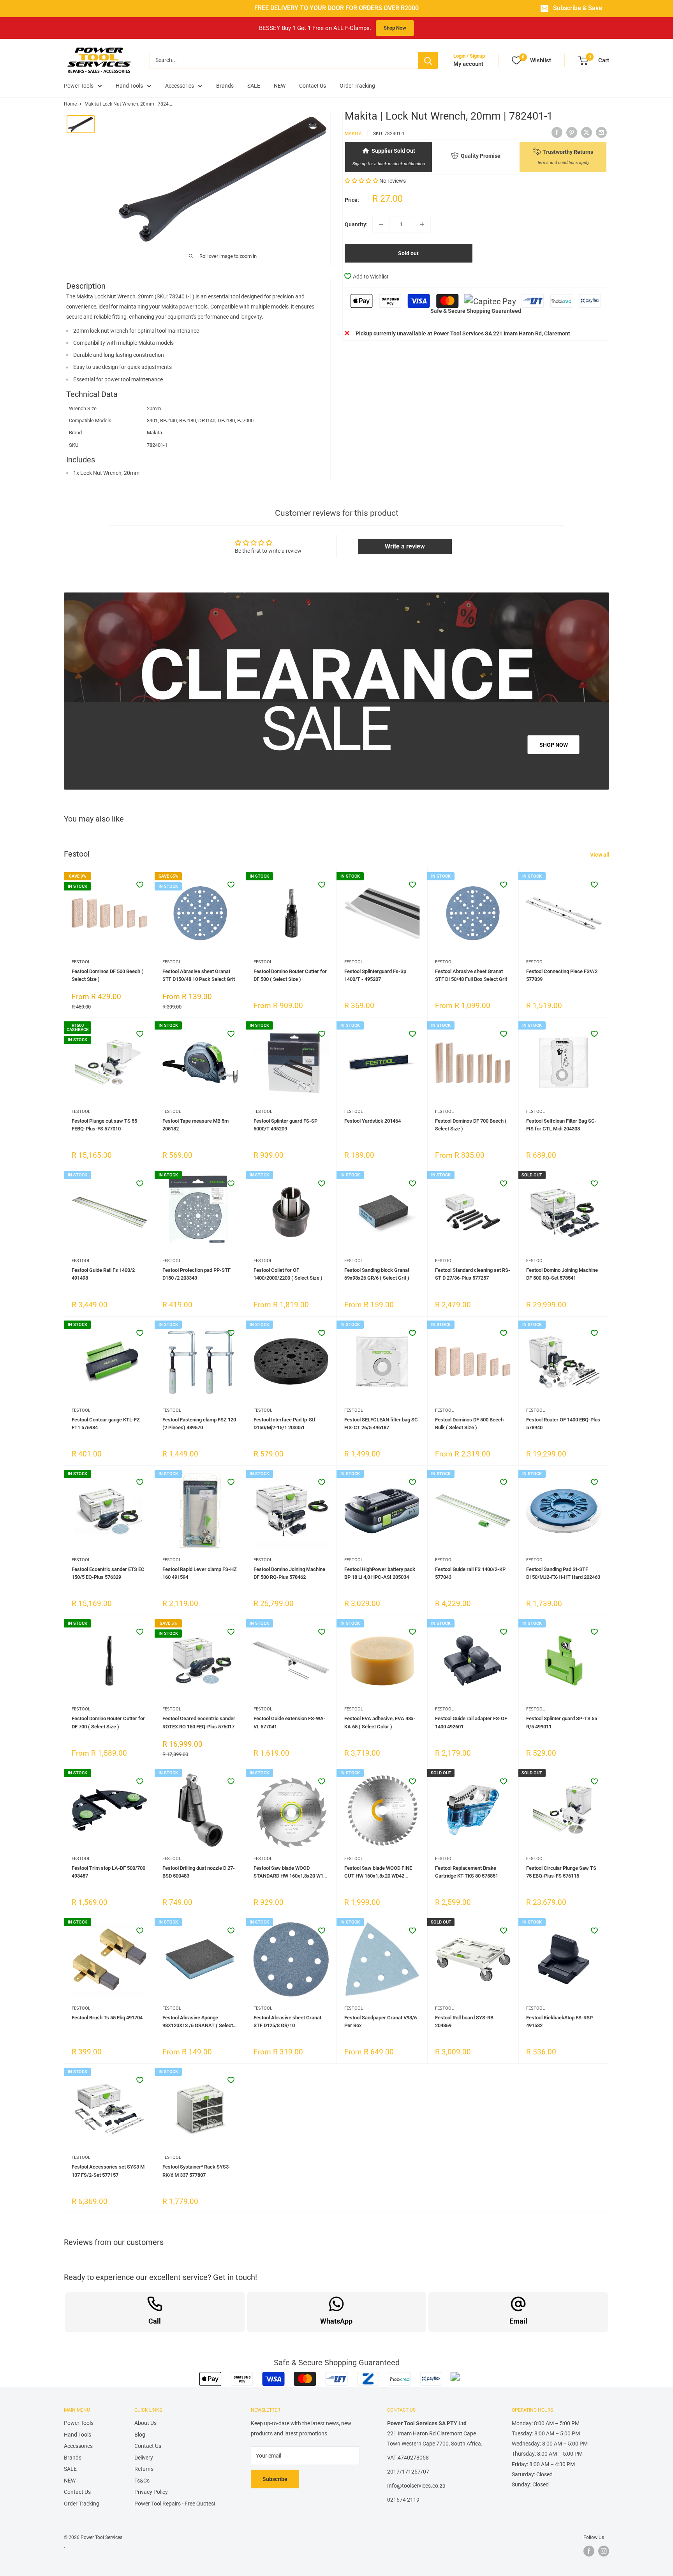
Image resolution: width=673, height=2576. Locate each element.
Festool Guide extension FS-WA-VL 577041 (290, 1722)
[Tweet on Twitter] (587, 132)
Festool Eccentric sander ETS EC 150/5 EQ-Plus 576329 (108, 1573)
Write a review (405, 546)
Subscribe (275, 2479)
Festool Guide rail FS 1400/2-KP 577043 (470, 1573)
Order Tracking (357, 86)
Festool (81, 962)
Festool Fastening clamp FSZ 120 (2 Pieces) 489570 (199, 1424)
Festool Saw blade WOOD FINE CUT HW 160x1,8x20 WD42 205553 (378, 1872)
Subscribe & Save (578, 8)
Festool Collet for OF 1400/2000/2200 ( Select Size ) (288, 1274)
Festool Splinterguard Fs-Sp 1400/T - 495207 (375, 975)
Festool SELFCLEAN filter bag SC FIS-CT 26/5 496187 (381, 1424)
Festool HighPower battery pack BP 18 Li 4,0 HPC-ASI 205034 (380, 1573)
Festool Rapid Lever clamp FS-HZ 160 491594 (200, 1573)
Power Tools (79, 86)
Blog (140, 2435)
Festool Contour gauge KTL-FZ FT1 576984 (106, 1424)
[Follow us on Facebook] (589, 2551)
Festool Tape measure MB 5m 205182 (196, 1125)
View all (600, 855)
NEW (280, 86)
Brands (225, 86)
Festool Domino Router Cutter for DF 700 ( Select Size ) (108, 1722)
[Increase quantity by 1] (422, 224)
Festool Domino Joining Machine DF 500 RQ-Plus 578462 (289, 1573)
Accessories (180, 86)
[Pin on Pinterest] (572, 132)
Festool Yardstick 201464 (373, 1121)
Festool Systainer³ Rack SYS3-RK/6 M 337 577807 (196, 2171)
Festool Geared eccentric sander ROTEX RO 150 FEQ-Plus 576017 (199, 1722)
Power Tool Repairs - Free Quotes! (175, 2504)
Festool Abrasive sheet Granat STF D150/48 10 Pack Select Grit (199, 975)
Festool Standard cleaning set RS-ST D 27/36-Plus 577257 (473, 1274)
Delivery (144, 2458)
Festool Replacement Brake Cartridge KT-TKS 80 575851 (467, 1872)
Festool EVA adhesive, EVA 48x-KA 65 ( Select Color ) (380, 1722)
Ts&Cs (142, 2481)
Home (70, 104)
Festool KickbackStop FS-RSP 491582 (559, 2021)
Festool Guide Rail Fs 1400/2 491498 (103, 1274)
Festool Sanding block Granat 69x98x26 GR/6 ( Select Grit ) (377, 1274)
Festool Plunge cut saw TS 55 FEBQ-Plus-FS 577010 (104, 1125)
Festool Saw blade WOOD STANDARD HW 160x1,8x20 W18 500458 (290, 1872)
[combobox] (284, 60)
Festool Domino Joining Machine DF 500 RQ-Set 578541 (562, 1274)
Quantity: (356, 224)
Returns (144, 2469)
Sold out (408, 253)
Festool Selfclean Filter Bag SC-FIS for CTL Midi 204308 (561, 1125)
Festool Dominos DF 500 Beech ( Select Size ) (107, 975)
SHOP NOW (554, 745)
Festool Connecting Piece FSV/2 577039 (562, 975)
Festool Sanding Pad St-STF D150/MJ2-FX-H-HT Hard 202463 (563, 1573)
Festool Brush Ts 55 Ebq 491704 (107, 2018)
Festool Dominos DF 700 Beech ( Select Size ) (471, 1125)
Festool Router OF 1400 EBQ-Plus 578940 (563, 1424)
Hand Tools (129, 86)
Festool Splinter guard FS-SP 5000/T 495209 (285, 1125)
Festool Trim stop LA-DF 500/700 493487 (108, 1872)
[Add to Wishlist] (140, 885)
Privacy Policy (151, 2492)
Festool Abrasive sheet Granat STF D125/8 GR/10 (287, 2021)
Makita (353, 133)
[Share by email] (601, 132)
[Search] (428, 60)
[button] (361, 180)
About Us (145, 2423)
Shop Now (395, 28)
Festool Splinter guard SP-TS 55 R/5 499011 (562, 1722)
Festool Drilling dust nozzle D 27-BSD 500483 (199, 1872)
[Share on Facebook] (557, 132)
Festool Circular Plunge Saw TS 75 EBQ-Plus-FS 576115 (561, 1872)
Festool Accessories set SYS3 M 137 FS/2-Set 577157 (108, 2171)
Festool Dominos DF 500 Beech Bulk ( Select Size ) (469, 1424)
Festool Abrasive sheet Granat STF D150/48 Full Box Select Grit (471, 975)
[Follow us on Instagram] (604, 2551)
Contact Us (313, 86)
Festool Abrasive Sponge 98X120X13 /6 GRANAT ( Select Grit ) (198, 2022)
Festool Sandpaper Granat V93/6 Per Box (381, 2021)
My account (468, 64)
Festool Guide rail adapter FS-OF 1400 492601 (471, 1722)
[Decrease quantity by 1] (381, 224)
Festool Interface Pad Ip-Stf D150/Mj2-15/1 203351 (285, 1424)
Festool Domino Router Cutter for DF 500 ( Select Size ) (290, 975)
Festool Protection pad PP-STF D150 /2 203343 (196, 1274)
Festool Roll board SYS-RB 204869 (464, 2021)
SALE (254, 86)
